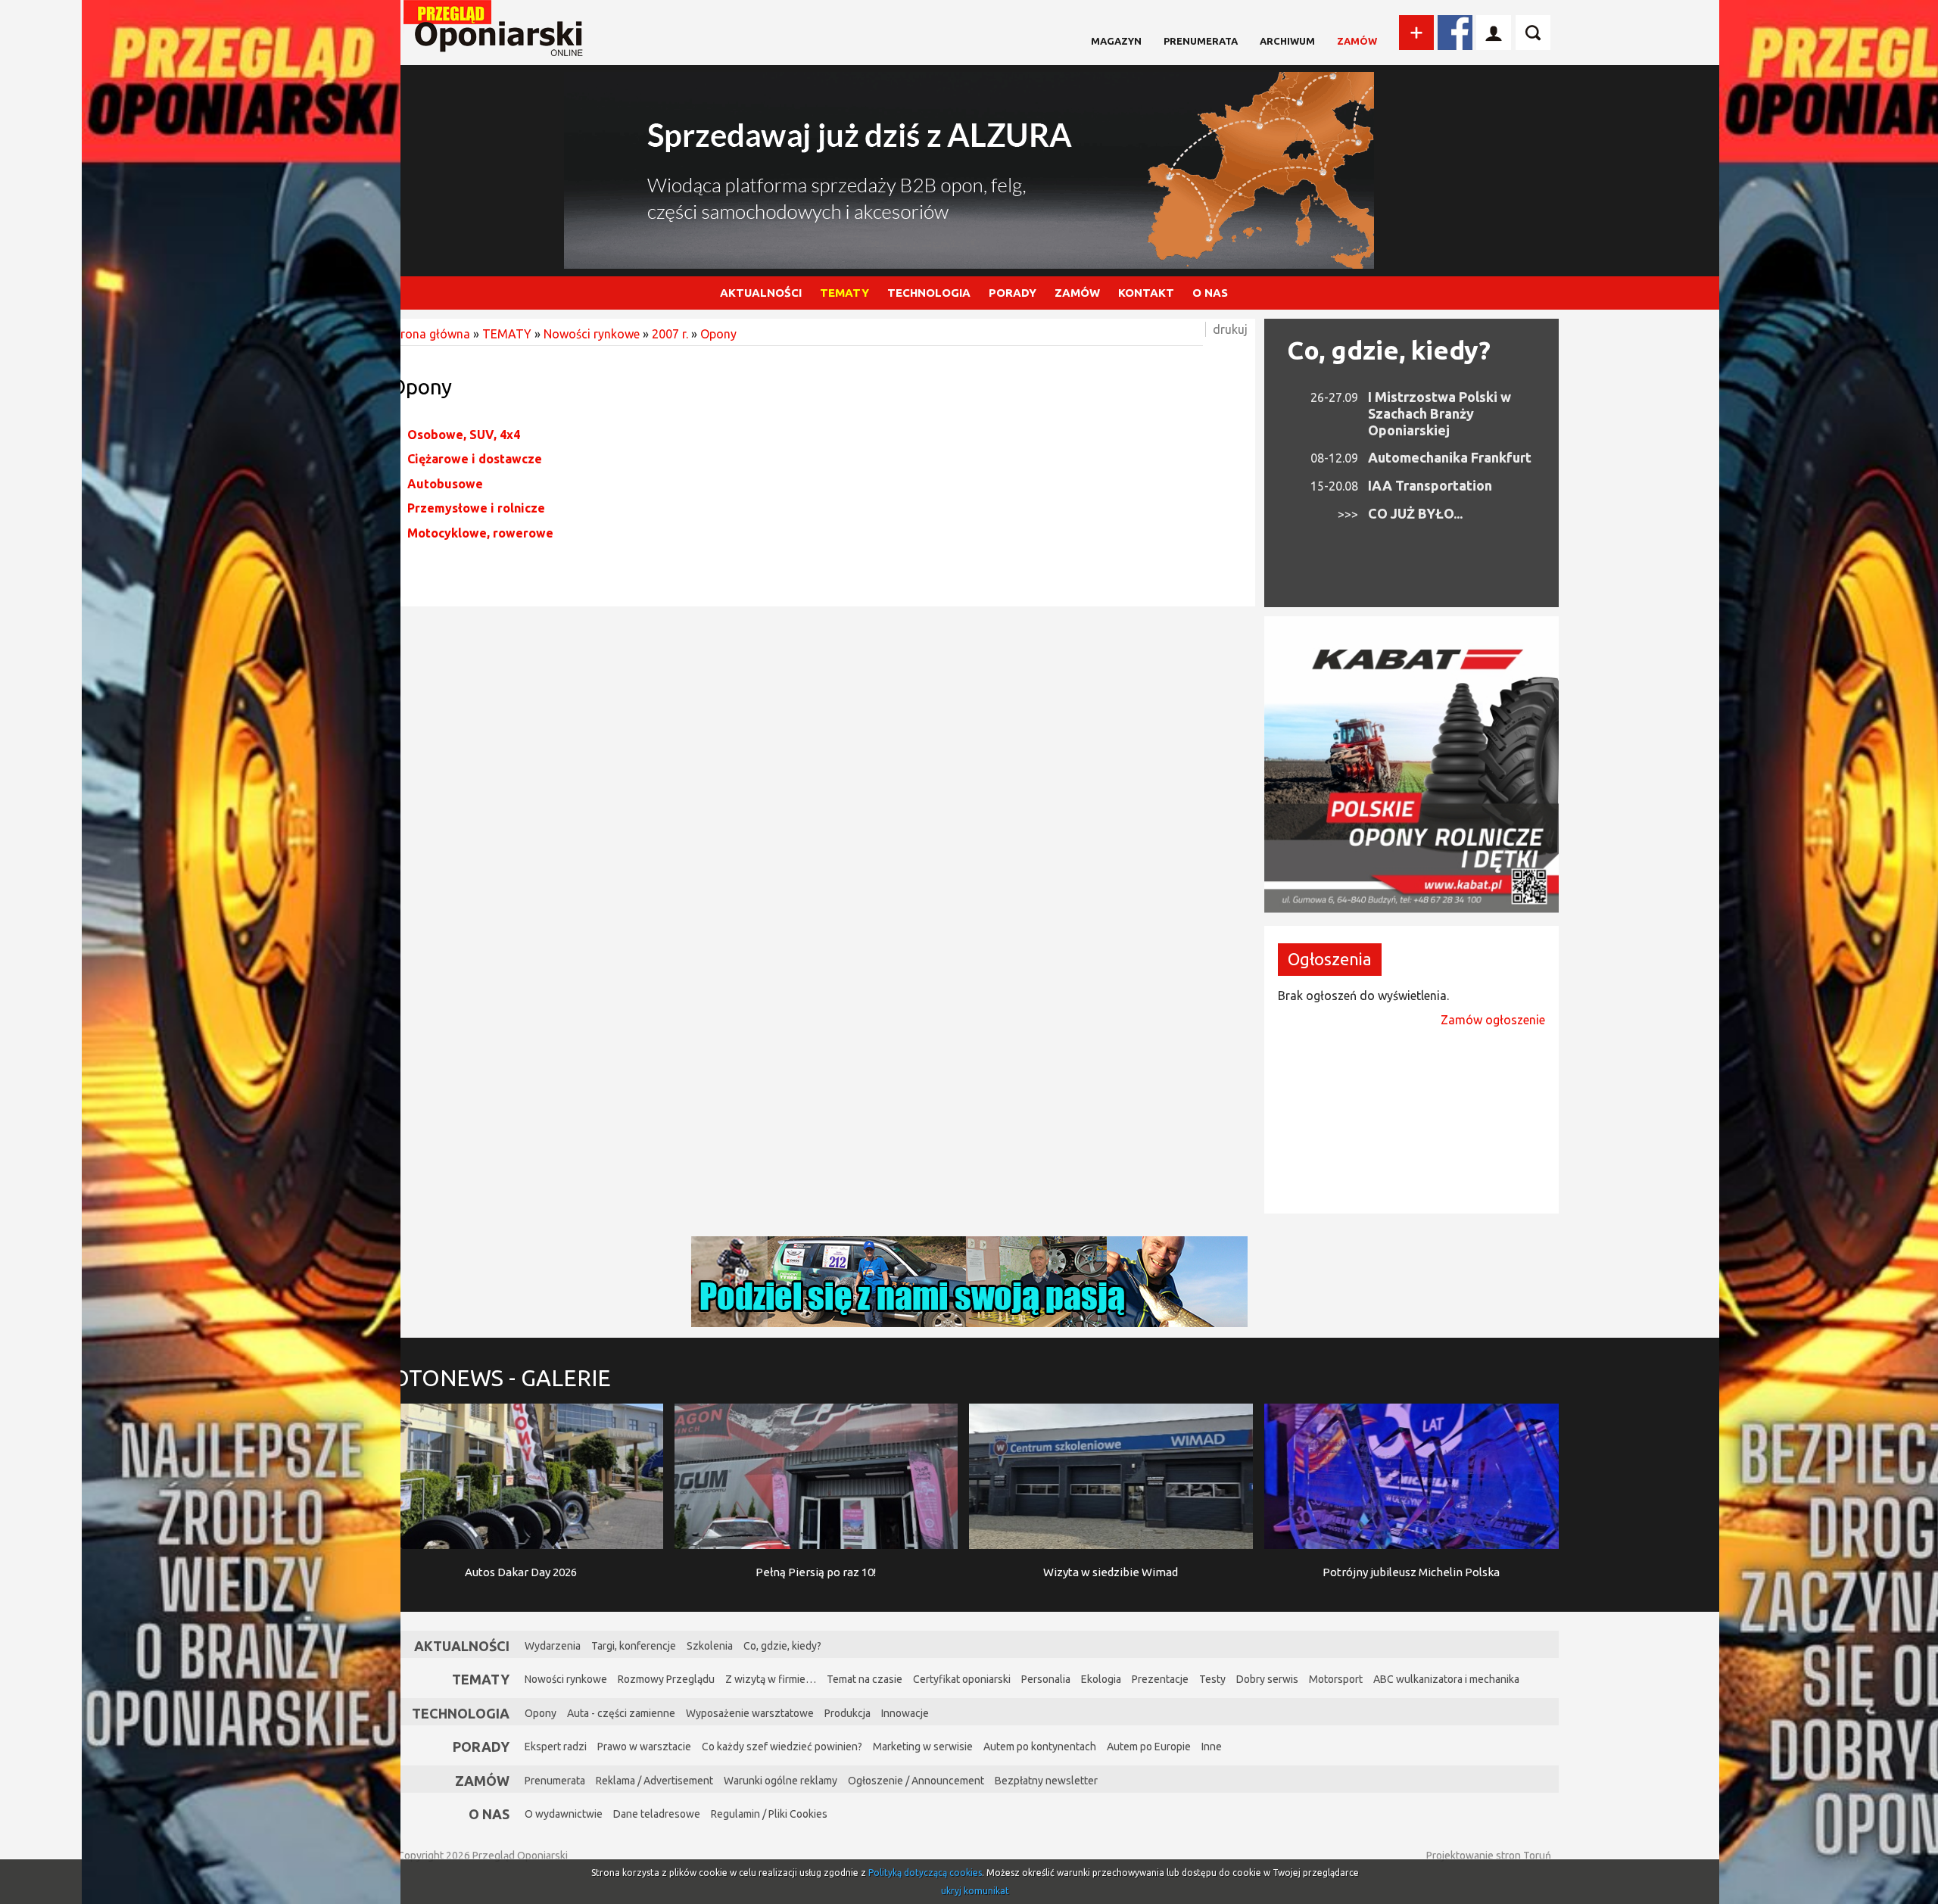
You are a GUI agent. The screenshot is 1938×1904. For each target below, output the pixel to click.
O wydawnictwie (564, 1814)
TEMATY (844, 293)
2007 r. (670, 334)
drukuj (1230, 329)
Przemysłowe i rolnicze (476, 508)
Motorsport (1336, 1679)
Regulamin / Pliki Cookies (769, 1814)
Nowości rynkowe (592, 334)
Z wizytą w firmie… (771, 1679)
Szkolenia (710, 1646)
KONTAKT (1146, 293)
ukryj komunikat (975, 1891)
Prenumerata (1201, 41)
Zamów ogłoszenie (1493, 1020)
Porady (481, 1747)
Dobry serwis (1267, 1679)
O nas (489, 1814)
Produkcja (847, 1713)
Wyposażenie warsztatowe (750, 1713)
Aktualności (462, 1646)
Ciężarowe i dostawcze (475, 459)
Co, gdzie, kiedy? (1389, 350)
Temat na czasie (865, 1679)
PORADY (1013, 293)
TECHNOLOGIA (929, 293)
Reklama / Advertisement (654, 1781)
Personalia (1046, 1679)
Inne (1212, 1747)
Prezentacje (1160, 1679)
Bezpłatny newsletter (1046, 1781)
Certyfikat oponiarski (962, 1679)
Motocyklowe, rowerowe (480, 533)
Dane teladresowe (657, 1814)
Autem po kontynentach (1040, 1747)
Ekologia (1101, 1679)
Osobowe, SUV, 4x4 (464, 435)
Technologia (461, 1713)
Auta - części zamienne (621, 1713)
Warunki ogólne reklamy (780, 1781)
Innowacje (905, 1713)
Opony (718, 334)
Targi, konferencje (634, 1646)
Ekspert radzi (556, 1747)
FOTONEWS (495, 1378)
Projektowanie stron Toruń (1489, 1856)
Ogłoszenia (1330, 959)
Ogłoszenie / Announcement (916, 1781)
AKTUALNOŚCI (761, 293)
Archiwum (1287, 41)
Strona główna (430, 334)
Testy (1212, 1679)
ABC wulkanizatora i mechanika (1446, 1679)
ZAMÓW (1077, 293)
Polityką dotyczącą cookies (925, 1873)
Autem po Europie (1149, 1747)
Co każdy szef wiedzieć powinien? (782, 1747)
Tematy (481, 1679)
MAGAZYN (1116, 41)
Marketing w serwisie (923, 1747)
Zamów (1357, 41)
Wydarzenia (553, 1646)
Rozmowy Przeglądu (666, 1679)
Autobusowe (445, 484)
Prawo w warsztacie (644, 1747)
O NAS (1210, 293)
